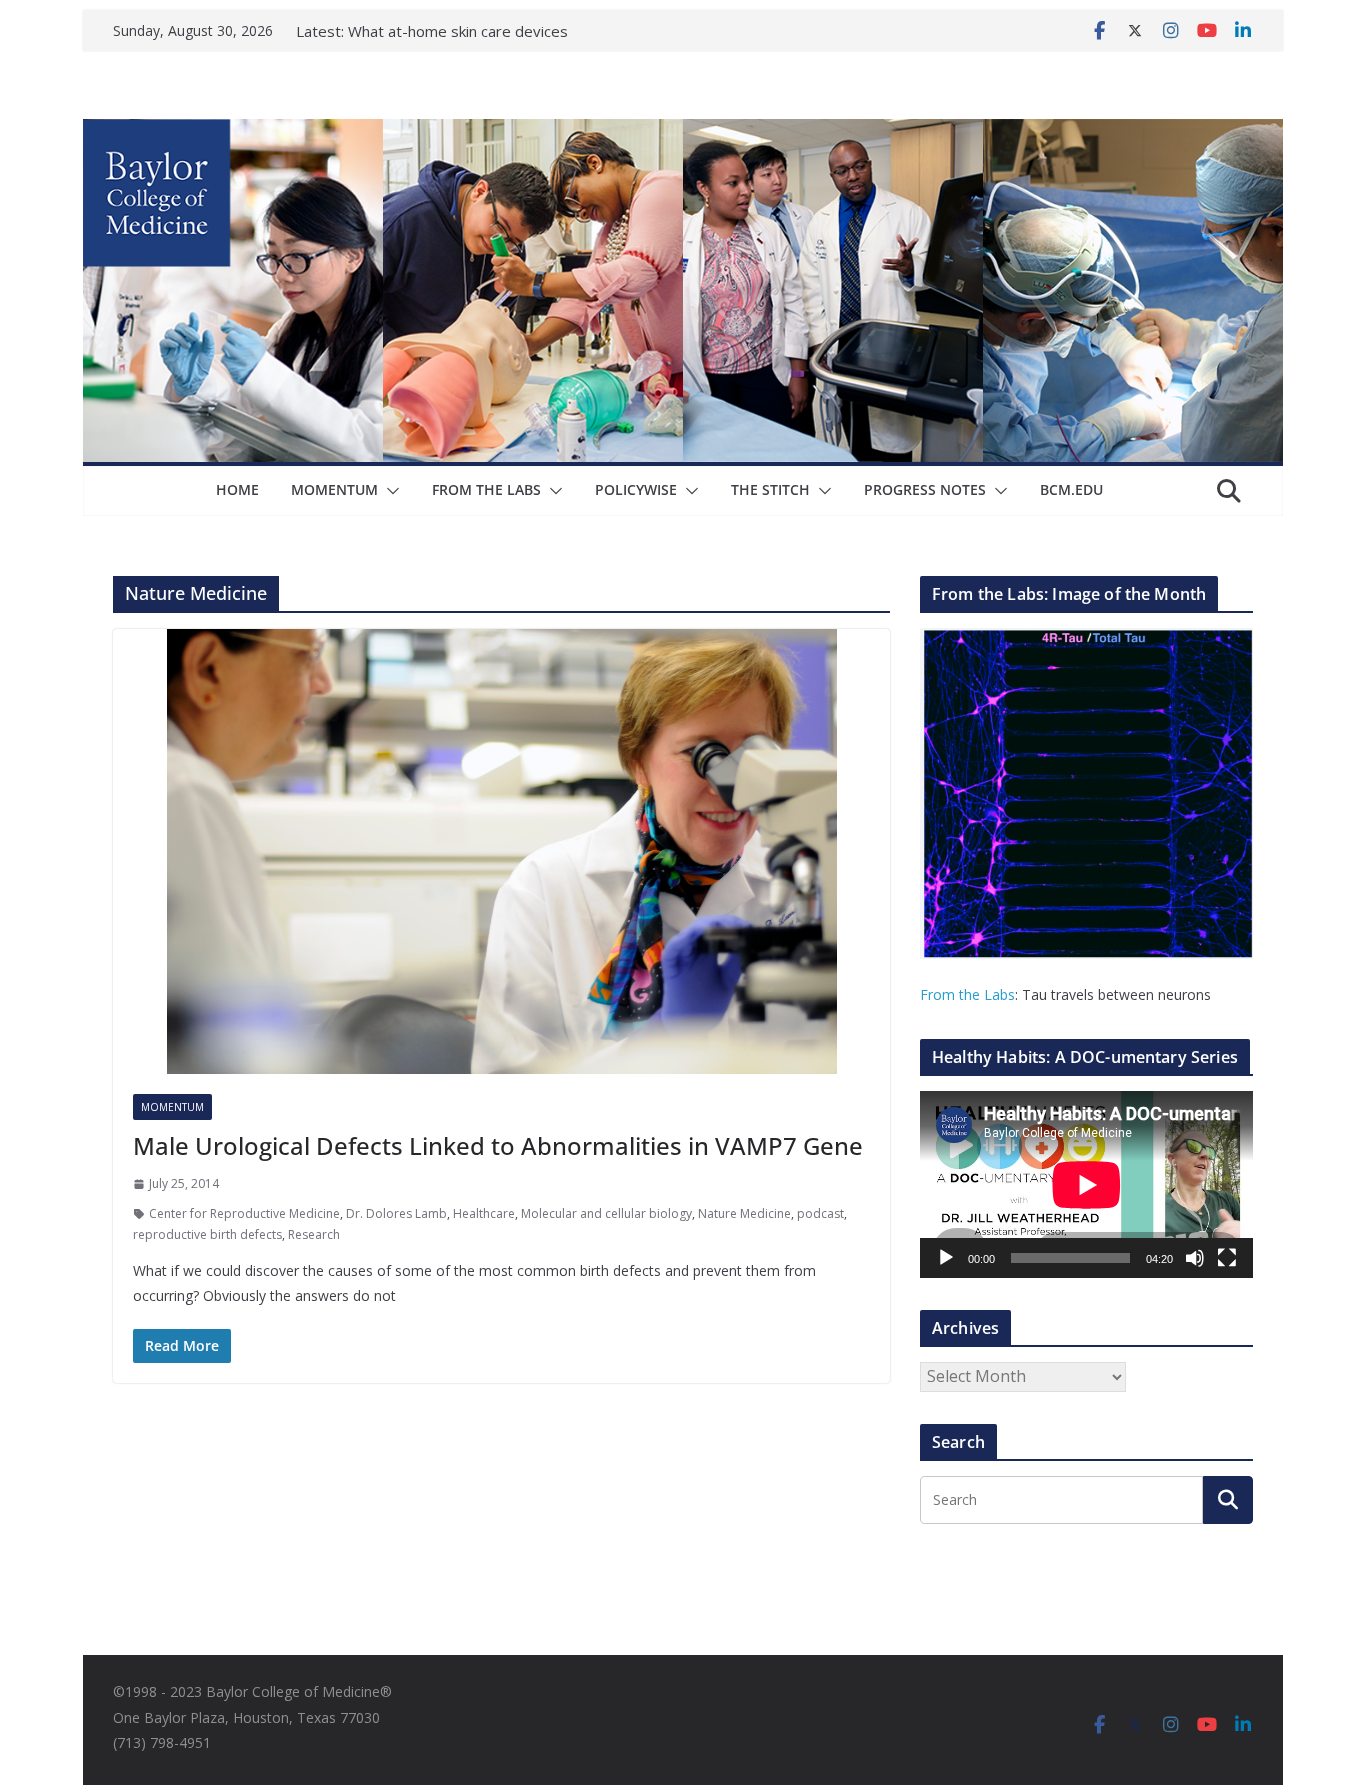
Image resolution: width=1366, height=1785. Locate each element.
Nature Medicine (744, 1213)
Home (237, 489)
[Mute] (1195, 1258)
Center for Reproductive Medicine (244, 1213)
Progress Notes (925, 489)
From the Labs (967, 994)
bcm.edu (1071, 489)
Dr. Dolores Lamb (396, 1213)
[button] (389, 491)
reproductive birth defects (207, 1234)
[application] (1086, 1184)
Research (314, 1234)
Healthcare (484, 1213)
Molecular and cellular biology (606, 1213)
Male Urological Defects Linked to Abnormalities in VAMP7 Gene (498, 1145)
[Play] (946, 1258)
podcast (820, 1213)
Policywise (636, 489)
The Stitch (770, 489)
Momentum (334, 489)
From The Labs (486, 489)
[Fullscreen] (1227, 1258)
